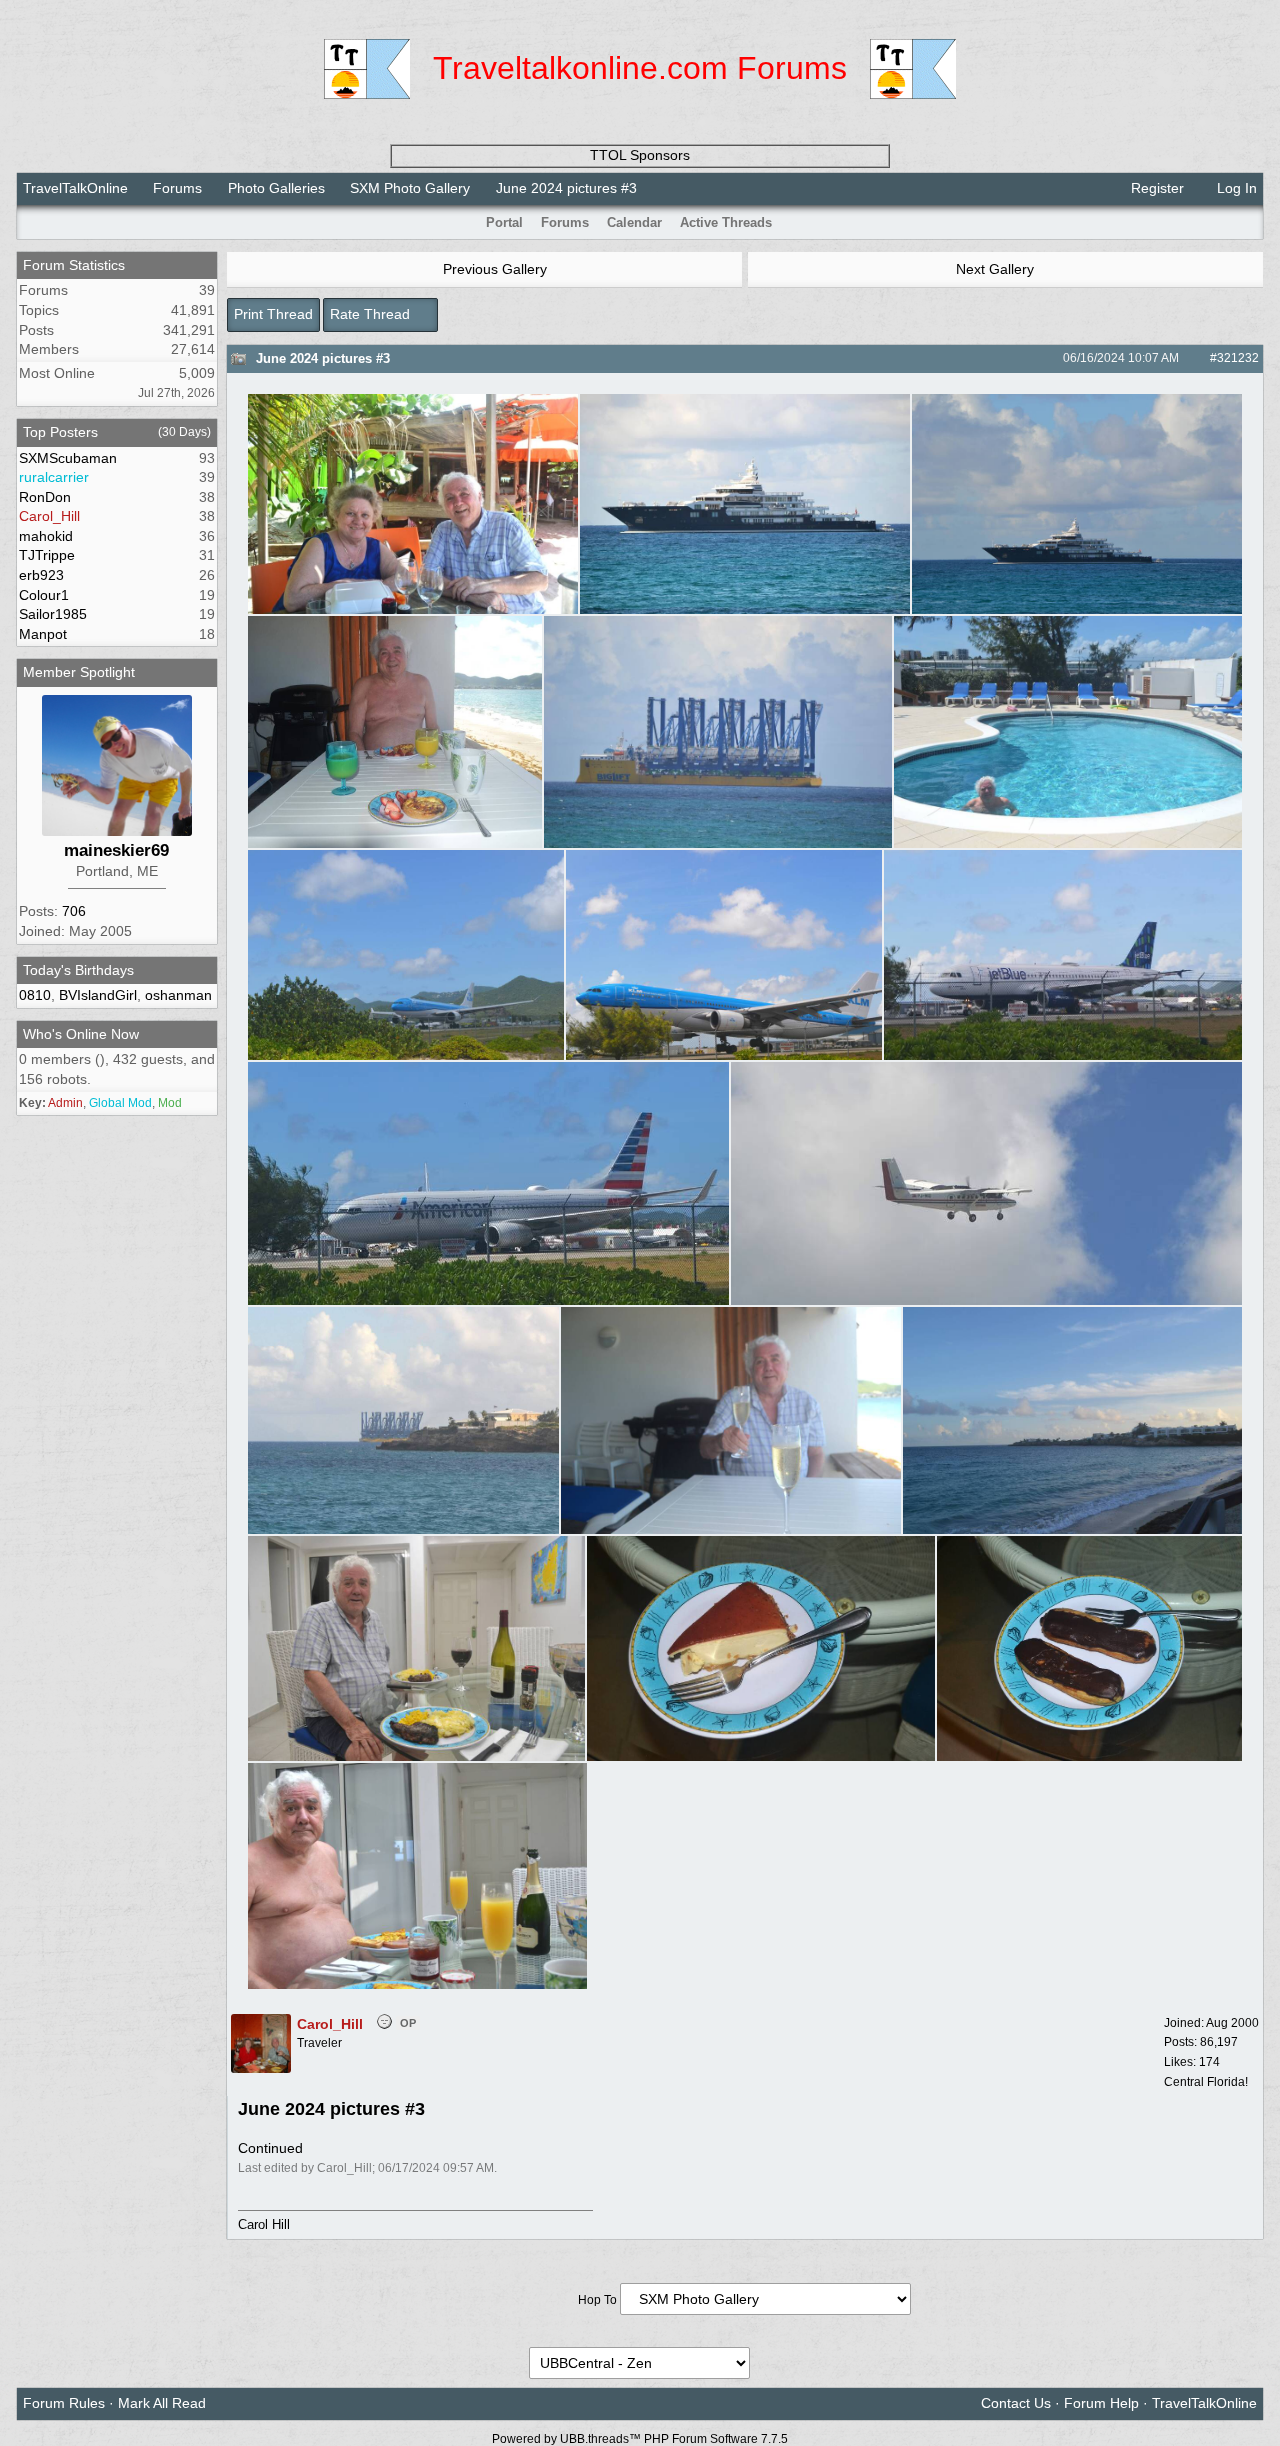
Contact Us (1016, 2403)
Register (1155, 188)
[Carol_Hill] (261, 2069)
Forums (177, 188)
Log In (1235, 188)
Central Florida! (1206, 2082)
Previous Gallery (493, 269)
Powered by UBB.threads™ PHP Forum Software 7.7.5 (640, 2439)
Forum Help (1101, 2403)
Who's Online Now (81, 1034)
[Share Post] (1189, 358)
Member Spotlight (79, 672)
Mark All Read (162, 2403)
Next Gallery (997, 269)
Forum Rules (64, 2403)
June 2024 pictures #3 (323, 358)
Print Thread (273, 314)
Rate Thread (372, 314)
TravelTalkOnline (75, 188)
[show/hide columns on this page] (1250, 222)
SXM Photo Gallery (410, 188)
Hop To (597, 2300)
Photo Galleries (276, 188)
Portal (504, 222)
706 (74, 911)
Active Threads (726, 222)
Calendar (634, 222)
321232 (1238, 358)
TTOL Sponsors (640, 155)
